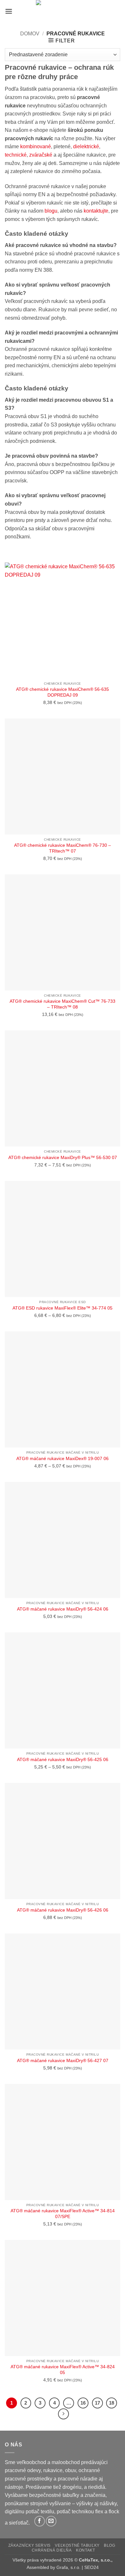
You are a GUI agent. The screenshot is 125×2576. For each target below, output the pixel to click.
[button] (9, 11)
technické (16, 155)
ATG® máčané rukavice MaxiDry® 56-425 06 (63, 1760)
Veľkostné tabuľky (77, 2545)
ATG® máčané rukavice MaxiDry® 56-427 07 (63, 2061)
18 (112, 2403)
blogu (51, 211)
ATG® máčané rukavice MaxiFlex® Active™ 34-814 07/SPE (63, 2214)
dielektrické (86, 146)
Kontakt (85, 2550)
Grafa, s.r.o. (68, 2567)
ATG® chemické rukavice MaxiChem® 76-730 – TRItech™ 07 (63, 848)
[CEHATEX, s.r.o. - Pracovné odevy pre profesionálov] (63, 11)
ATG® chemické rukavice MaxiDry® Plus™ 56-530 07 (63, 1158)
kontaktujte (95, 211)
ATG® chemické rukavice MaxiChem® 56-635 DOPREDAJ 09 (63, 692)
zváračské (41, 155)
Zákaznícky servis (29, 2545)
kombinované (36, 146)
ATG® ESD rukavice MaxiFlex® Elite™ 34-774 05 (63, 1308)
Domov (30, 34)
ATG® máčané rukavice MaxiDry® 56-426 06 (63, 1910)
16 (83, 2403)
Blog (109, 2545)
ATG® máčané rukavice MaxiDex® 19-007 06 (63, 1459)
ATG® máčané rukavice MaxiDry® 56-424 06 (63, 1609)
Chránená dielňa (52, 2550)
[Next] (63, 2414)
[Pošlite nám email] (51, 2521)
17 (97, 2403)
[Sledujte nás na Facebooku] (40, 2521)
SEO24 (92, 2567)
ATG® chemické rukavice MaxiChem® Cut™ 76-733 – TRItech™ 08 (63, 1004)
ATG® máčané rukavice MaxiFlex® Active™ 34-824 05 (63, 2370)
